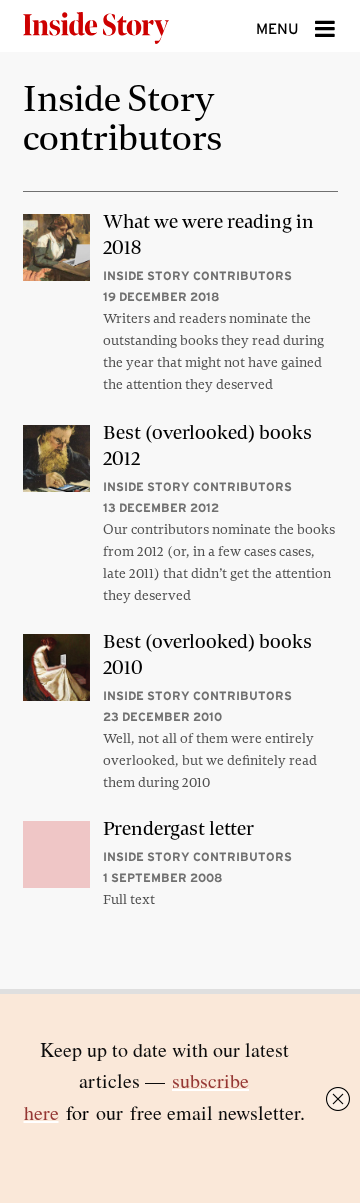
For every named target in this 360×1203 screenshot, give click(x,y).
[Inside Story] (128, 26)
